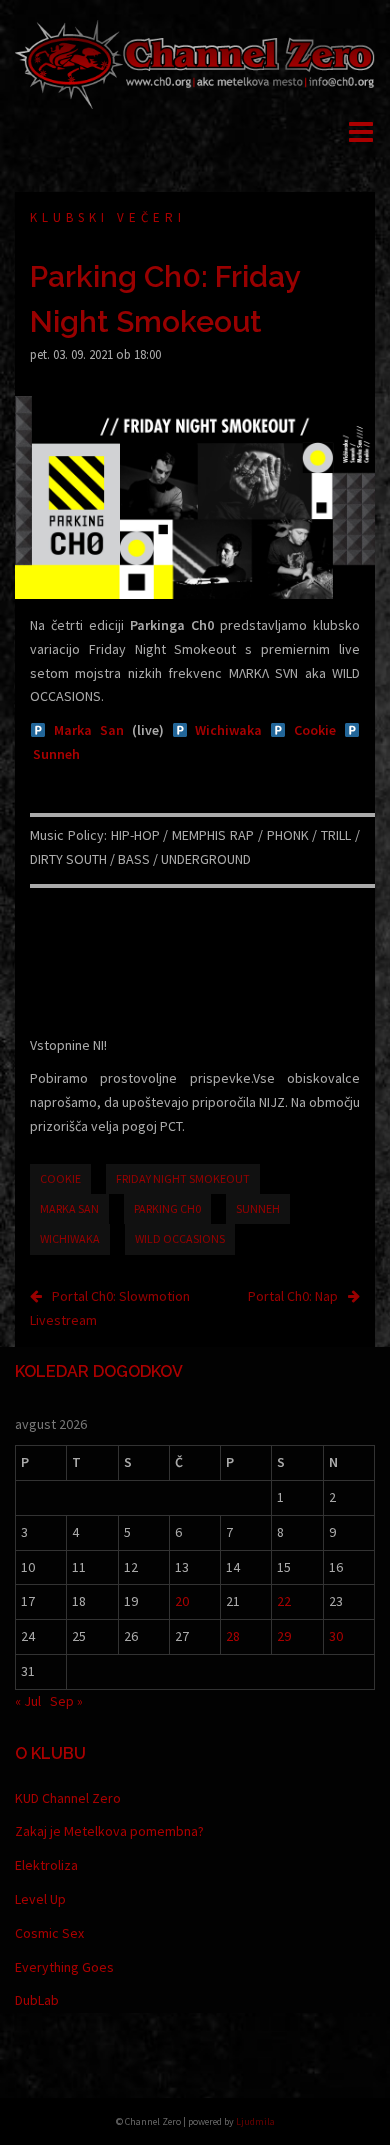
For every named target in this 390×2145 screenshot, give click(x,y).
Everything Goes (64, 1967)
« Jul (28, 1701)
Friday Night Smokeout (183, 1178)
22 (284, 1601)
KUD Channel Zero (68, 1798)
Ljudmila (255, 2121)
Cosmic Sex (49, 1933)
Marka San (89, 730)
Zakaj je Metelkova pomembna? (109, 1831)
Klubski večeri (108, 217)
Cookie (315, 730)
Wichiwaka (228, 730)
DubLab (37, 2000)
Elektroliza (46, 1865)
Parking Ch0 (167, 1208)
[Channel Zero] (195, 63)
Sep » (66, 1701)
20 (182, 1601)
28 (233, 1636)
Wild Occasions (180, 1238)
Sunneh (56, 754)
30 (336, 1636)
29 (284, 1636)
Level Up (40, 1899)
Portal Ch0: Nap (293, 1296)
